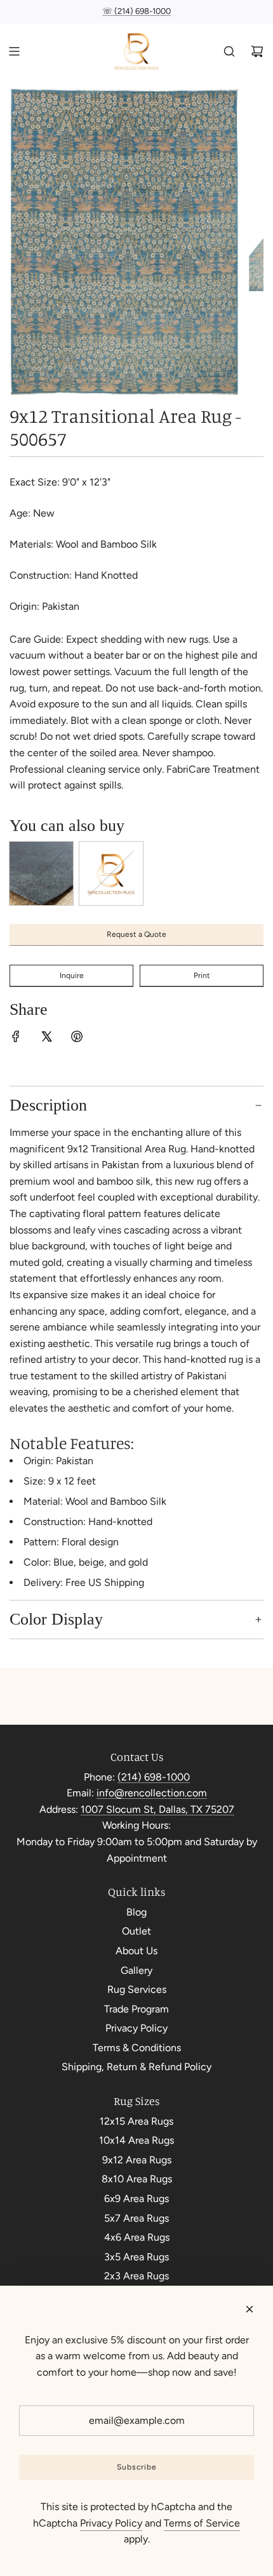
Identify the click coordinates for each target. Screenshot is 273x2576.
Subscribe (137, 2467)
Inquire (72, 976)
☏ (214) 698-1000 (136, 11)
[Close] (250, 2309)
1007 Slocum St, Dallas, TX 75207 (157, 1809)
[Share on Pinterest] (77, 1039)
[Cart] (257, 51)
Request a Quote (136, 934)
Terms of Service (202, 2523)
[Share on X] (46, 1039)
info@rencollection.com (152, 1793)
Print (202, 976)
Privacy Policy (111, 2523)
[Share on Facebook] (16, 1039)
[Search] (229, 51)
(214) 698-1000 (154, 1777)
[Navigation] (14, 51)
